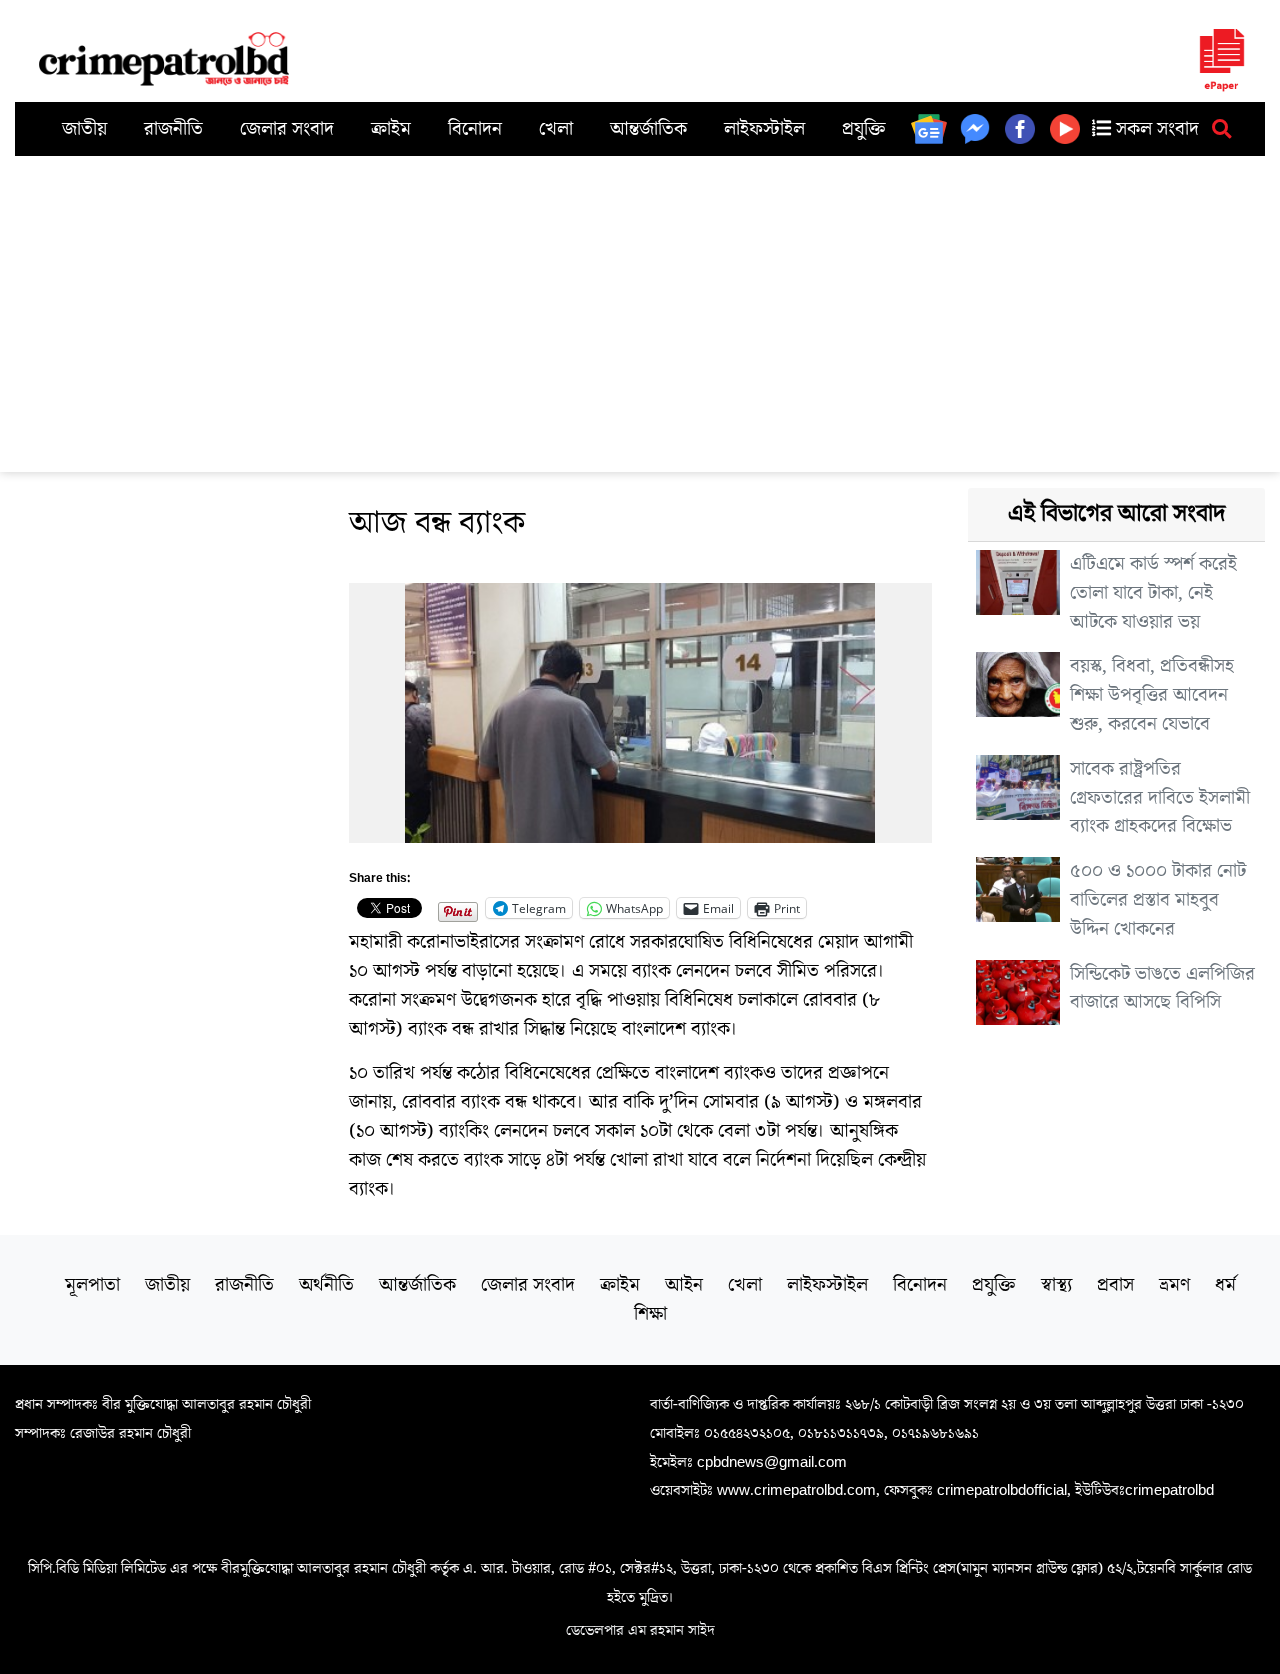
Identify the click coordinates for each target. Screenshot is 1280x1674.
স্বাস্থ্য (1056, 1285)
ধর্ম (1225, 1285)
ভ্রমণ (1174, 1285)
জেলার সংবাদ (287, 129)
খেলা (556, 129)
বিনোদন (475, 129)
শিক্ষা (650, 1314)
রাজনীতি (173, 129)
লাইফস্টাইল (764, 129)
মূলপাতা (92, 1285)
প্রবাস (1115, 1285)
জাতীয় (84, 129)
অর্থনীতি (326, 1285)
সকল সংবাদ (1155, 129)
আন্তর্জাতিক (648, 129)
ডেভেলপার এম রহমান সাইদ (640, 1630)
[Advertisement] (640, 306)
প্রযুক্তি (864, 129)
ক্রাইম (391, 129)
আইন (684, 1285)
